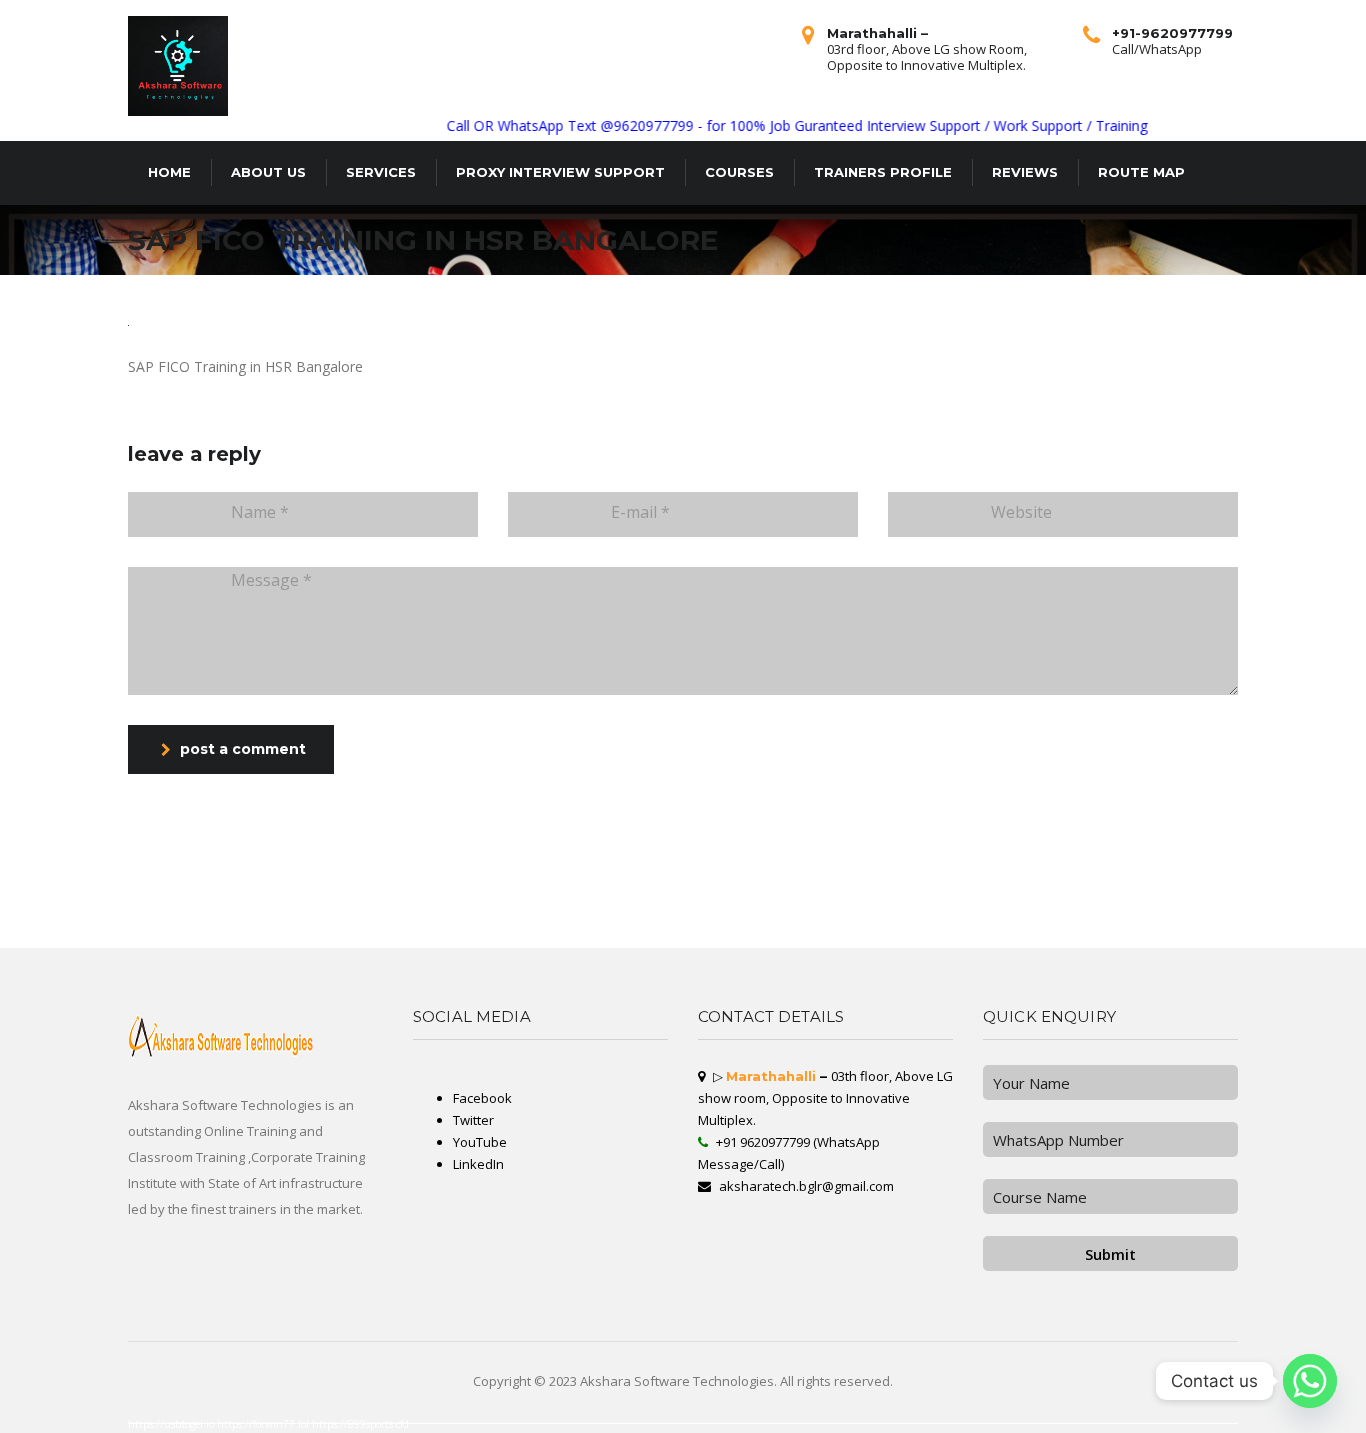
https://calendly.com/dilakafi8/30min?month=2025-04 (107, 924)
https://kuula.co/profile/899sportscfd (726, 928)
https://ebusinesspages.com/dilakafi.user (949, 888)
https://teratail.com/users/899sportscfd (1217, 888)
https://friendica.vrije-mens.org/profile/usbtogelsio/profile (731, 916)
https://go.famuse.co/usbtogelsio (1140, 892)
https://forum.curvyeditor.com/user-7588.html (925, 928)
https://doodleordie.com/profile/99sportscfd (251, 888)
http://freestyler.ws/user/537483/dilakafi (695, 920)
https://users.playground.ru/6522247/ (29, 904)
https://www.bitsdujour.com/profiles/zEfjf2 (243, 940)
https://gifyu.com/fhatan (482, 916)
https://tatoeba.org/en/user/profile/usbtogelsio (1154, 912)
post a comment (243, 749)
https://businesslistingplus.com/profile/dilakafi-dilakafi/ (1145, 888)
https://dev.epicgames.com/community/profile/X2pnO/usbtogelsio (554, 896)
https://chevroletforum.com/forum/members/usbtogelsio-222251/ (1308, 900)
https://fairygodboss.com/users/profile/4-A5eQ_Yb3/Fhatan (444, 936)
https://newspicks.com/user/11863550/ (424, 924)
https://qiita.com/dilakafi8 (724, 932)
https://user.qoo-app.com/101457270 (375, 928)
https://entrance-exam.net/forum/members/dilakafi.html (1215, 900)
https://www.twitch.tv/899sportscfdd (845, 940)
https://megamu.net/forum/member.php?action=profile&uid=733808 (1044, 900)
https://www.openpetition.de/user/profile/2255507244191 (46, 928)
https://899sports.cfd (360, 1424)
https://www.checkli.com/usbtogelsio (27, 912)
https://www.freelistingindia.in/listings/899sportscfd (1281, 928)
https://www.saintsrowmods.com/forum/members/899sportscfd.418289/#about (58, 920)
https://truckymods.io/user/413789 (527, 916)
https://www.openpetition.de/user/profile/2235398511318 (1015, 936)
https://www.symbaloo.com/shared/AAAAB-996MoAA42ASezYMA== (919, 936)
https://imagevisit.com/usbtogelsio (546, 892)
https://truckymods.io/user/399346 (1320, 912)
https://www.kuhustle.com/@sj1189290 (617, 944)
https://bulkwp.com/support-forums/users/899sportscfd (260, 896)
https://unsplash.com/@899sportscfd (406, 944)
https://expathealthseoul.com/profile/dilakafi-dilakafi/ (915, 940)
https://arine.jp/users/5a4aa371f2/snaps (1041, 932)
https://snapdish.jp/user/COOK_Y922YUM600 (650, 936)
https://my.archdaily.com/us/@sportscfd (903, 904)
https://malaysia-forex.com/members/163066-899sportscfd (221, 904)
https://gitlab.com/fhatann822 (1195, 944)
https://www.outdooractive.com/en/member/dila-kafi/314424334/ (1251, 936)
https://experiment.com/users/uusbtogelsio (769, 924)
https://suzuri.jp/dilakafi (905, 900)
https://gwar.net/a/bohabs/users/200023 (705, 924)
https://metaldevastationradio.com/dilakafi (33, 940)
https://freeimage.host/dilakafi (1243, 944)
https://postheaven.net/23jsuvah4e (150, 944)
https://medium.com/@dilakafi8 (133, 908)
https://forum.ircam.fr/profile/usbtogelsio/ (334, 896)
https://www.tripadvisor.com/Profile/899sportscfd (358, 924)
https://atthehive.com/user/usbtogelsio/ (263, 928)
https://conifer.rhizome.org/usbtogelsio (743, 896)
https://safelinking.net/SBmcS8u (556, 940)
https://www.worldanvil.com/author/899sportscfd (405, 892)
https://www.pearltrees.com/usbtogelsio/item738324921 (317, 900)
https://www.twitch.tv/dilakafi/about (203, 892)
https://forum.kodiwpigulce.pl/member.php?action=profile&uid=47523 (829, 900)
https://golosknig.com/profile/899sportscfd (177, 936)
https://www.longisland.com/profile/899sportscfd (850, 896)
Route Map (1141, 172)
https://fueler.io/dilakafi (111, 928)
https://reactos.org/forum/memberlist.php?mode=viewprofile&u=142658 (431, 904)
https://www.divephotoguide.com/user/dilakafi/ (655, 940)
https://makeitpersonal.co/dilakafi (263, 920)
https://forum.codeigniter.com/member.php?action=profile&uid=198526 (161, 896)
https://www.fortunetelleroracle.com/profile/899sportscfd (735, 940)
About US (268, 172)
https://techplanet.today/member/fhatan (307, 940)
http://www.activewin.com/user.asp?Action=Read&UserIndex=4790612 (345, 932)
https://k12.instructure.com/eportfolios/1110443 (1216, 908)
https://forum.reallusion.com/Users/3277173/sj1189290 (1265, 916)
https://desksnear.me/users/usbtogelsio (743, 900)
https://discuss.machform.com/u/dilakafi (370, 936)
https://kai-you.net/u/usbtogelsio (291, 904)
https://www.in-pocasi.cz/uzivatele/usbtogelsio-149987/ (294, 912)
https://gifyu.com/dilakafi (1048, 940)
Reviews (1025, 172)
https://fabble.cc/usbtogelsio (1315, 888)
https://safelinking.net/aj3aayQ (1264, 896)
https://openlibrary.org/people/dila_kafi (383, 920)
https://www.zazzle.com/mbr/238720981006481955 (857, 908)
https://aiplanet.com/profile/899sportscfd (203, 920)
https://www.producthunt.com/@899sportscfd (1163, 940)
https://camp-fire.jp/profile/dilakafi (923, 932)
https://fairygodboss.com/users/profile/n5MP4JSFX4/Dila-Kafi (107, 888)
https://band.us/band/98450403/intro (346, 904)
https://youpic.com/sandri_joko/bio (149, 904)
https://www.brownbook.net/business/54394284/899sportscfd (872, 888)
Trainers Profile (883, 172)
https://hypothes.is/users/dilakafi (1200, 920)
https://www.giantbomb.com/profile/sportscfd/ (289, 944)
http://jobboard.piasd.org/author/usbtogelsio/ (245, 936)
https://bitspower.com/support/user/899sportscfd (1186, 916)
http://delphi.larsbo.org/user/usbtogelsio (90, 944)
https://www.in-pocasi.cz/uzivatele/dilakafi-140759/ (481, 892)
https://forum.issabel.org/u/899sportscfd (430, 940)
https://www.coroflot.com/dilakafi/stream (30, 888)
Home (169, 172)
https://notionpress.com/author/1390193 (147, 912)
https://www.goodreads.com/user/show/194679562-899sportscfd (764, 904)
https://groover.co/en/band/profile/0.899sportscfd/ (612, 892)
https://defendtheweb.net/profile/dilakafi (1243, 924)
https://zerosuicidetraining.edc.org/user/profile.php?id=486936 (503, 924)
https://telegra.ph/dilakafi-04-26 (649, 924)
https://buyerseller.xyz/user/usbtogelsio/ (1098, 940)
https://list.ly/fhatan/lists (1045, 904)
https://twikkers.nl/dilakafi (798, 940)
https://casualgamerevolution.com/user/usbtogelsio (675, 900)
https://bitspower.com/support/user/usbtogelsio (378, 888)
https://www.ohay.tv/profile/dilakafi (969, 916)
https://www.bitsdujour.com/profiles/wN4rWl (33, 908)
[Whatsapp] (1310, 1381)
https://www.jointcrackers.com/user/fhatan (134, 900)
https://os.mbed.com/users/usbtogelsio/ (1324, 920)
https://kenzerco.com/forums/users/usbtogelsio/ (1027, 920)
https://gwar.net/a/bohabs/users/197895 (1331, 936)
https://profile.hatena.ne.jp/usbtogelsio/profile (591, 916)
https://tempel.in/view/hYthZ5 (152, 892)
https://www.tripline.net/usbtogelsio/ (830, 924)
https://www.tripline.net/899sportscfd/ (1102, 932)
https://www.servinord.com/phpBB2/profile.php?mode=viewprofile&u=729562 (930, 920)
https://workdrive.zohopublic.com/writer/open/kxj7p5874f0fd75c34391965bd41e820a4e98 (881, 944)
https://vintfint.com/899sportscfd (770, 932)
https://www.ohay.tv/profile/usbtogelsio (842, 904)
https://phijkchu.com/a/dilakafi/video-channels (762, 920)
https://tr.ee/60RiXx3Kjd (600, 940)
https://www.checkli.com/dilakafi (605, 932)
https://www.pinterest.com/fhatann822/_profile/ (1135, 900)
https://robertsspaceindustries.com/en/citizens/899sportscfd (1310, 944)
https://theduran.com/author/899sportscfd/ (469, 908)
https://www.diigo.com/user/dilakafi (351, 944)
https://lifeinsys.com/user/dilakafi (778, 912)
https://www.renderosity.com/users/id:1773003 (834, 936)
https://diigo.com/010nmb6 (211, 928)
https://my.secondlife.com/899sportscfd (160, 928)
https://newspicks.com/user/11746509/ (630, 904)
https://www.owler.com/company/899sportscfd (993, 940)
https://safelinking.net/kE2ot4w (1015, 908)
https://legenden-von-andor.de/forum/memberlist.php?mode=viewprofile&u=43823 (481, 888)
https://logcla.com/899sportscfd (254, 892)
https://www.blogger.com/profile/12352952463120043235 (621, 908)
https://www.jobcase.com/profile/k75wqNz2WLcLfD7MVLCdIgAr (943, 908)
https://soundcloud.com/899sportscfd (686, 896)
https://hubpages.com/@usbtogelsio (1276, 904)
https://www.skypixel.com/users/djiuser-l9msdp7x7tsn (331, 908)
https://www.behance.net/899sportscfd (1109, 896)
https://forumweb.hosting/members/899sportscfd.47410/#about (48, 932)
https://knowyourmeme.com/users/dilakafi (1216, 904)
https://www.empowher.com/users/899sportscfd (587, 924)
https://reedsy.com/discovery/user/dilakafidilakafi (38, 936)
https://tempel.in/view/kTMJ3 (840, 892)
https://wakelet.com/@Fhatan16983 (688, 904)
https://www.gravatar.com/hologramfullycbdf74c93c (531, 928)
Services (381, 172)
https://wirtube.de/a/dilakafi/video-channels (1031, 916)
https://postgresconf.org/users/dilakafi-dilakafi (92, 892)
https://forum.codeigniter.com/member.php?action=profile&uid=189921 (607, 920)
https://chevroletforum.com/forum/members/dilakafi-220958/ (823, 916)
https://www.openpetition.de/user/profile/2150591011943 (1197, 928)
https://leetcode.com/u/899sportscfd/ (1151, 908)
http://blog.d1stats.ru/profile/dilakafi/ (310, 936)
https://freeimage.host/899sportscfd (1165, 896)
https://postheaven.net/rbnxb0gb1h (1314, 932)
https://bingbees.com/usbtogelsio (240, 924)
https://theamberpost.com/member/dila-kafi (783, 908)
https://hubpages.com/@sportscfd (632, 896)
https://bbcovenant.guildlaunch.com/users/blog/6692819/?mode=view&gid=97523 (461, 932)
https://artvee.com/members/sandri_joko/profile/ (434, 912)
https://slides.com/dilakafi (797, 892)
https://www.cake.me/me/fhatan (779, 928)
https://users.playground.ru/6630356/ (648, 888)
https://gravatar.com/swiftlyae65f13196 (320, 920)
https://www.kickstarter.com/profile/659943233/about (422, 916)
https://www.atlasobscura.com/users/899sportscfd (179, 932)
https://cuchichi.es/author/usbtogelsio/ (28, 892)
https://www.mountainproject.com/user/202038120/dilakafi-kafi (1123, 944)
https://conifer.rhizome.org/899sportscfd (369, 940)
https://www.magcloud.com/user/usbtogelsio (182, 924)
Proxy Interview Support (560, 172)
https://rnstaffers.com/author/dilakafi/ (1086, 892)
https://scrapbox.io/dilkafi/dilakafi (1019, 912)
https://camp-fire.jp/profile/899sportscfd (448, 920)
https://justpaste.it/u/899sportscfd (913, 896)
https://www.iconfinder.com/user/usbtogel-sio (776, 944)
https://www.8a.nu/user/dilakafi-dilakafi (181, 940)
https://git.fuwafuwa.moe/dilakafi (319, 928)
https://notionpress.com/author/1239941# (404, 908)
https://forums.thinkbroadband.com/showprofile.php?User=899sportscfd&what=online (224, 908)
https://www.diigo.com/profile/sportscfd (1283, 908)
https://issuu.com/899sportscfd (120, 932)
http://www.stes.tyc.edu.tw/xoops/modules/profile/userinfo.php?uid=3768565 (1106, 924)
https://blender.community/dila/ (978, 944)
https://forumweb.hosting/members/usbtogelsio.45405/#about (450, 900)
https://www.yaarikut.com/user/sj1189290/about (465, 896)
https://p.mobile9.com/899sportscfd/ (313, 888)
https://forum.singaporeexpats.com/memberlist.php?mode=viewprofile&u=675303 (992, 892)
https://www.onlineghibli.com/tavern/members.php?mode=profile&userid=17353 (714, 892)
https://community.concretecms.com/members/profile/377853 (980, 904)
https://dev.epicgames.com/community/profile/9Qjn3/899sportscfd (1242, 912)
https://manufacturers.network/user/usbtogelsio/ (583, 888)
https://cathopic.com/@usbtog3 (1270, 888)
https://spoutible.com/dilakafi (1216, 896)
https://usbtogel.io (172, 1424)
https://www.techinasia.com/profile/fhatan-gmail (539, 908)
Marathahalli (771, 1076)
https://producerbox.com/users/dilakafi (769, 936)
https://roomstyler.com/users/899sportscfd (943, 924)
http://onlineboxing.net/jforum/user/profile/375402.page (323, 892)
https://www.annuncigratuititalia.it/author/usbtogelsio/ (268, 916)
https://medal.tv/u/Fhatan (1333, 908)
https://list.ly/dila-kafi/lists (793, 896)
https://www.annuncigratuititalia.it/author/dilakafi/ (253, 932)
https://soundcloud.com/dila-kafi (249, 900)
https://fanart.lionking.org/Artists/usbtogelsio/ (1095, 936)
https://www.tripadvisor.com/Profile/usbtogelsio (1082, 912)
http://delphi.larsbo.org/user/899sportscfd (504, 912)
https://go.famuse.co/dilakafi (1188, 924)
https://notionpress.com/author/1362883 (397, 896)
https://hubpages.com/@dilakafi (514, 936)
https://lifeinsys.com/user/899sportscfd (981, 932)
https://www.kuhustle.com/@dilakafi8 (657, 916)
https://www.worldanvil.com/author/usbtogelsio (515, 920)
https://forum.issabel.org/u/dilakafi (144, 920)
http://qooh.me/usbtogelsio (498, 944)
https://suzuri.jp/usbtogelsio (381, 900)
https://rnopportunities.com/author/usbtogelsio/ (661, 928)
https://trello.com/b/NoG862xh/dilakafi (366, 912)
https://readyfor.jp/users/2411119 (1090, 904)
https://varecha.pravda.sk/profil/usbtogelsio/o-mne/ (577, 912)
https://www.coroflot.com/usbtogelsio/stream (957, 900)
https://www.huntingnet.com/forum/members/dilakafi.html (1175, 932)
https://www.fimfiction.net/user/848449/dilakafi (1324, 892)
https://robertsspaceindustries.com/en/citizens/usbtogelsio (847, 928)
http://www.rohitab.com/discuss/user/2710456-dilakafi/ (708, 908)
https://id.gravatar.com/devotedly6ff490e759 (1038, 944)
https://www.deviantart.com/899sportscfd (85, 912)
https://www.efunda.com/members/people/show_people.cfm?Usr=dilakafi (544, 904)
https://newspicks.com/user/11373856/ (29, 944)
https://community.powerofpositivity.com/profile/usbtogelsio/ (695, 944)
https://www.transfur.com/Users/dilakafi (1226, 940)
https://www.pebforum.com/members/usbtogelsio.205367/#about (845, 932)
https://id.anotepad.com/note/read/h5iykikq (192, 916)
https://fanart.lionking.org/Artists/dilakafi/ (1119, 928)
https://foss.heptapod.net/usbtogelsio (1072, 888)
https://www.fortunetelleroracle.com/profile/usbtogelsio (109, 940)
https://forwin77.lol (264, 1424)
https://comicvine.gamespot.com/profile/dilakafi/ (597, 900)
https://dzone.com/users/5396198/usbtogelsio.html (656, 912)
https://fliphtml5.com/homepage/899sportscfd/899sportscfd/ (851, 912)
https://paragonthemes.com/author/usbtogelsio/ (216, 912)
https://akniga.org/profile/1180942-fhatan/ (110, 936)
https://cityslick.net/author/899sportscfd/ (528, 900)
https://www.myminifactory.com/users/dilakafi (791, 888)
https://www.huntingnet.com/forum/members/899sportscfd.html (987, 896)
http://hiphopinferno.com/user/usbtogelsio (1150, 904)
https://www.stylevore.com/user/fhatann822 (1253, 932)
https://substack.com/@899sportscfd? (293, 924)
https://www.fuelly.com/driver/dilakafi (724, 912)
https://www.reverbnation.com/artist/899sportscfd (667, 932)
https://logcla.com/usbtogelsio (969, 912)
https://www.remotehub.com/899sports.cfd (895, 892)
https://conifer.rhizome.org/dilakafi (712, 936)
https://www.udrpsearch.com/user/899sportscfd (496, 940)
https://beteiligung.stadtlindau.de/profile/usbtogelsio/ (1107, 916)
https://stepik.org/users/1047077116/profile (122, 916)
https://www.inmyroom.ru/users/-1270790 (90, 904)
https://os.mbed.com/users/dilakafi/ (885, 924)
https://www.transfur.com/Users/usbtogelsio (185, 888)
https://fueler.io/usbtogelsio (455, 944)
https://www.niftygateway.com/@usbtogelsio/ (554, 944)
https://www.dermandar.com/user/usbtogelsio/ (833, 920)
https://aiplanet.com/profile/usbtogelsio (1196, 892)
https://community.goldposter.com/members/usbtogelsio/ (44, 916)
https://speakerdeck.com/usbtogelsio (552, 932)
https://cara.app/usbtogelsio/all (985, 928)
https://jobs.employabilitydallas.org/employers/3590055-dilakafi (51, 900)
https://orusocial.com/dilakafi (1057, 896)
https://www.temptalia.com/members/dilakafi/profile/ (1081, 908)
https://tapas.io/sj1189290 (87, 908)
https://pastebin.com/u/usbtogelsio (597, 928)
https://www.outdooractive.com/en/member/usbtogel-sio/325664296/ (52, 896)
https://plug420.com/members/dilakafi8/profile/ (578, 936)
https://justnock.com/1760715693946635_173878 (1048, 928)
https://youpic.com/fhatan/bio (1085, 920)
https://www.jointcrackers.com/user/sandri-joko (1260, 920)
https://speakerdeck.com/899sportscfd (194, 900)
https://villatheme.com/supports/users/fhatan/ (1010, 924)
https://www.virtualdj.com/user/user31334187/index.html (448, 928)
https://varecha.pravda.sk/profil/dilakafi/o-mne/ (216, 944)
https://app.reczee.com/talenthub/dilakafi (1142, 920)
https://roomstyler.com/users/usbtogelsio (1258, 892)
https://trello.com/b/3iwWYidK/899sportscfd (32, 924)
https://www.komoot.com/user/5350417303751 (345, 916)
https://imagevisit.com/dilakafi (922, 912)
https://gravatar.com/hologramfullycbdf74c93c (1165, 936)
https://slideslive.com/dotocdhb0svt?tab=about (905, 916)
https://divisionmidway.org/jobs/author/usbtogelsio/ (717, 888)
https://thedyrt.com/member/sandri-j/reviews (1288, 940)
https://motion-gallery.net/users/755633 (1012, 888)
